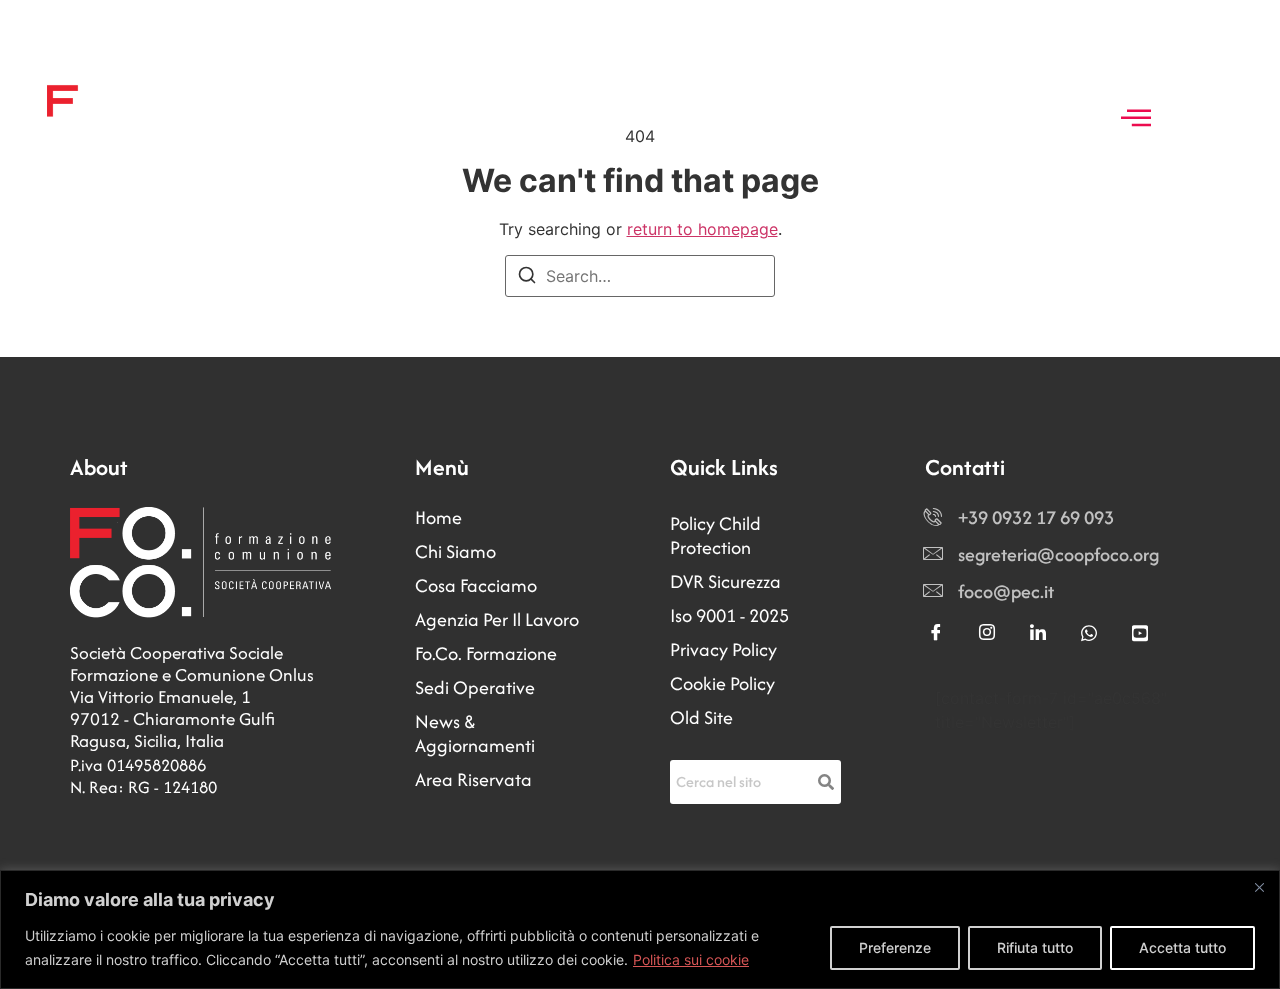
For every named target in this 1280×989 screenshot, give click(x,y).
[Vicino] (1259, 887)
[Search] (527, 278)
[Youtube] (1140, 634)
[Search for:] (640, 276)
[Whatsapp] (1089, 634)
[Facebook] (936, 634)
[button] (1136, 118)
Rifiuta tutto (1035, 947)
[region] (640, 929)
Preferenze (895, 947)
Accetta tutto (1182, 947)
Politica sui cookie (691, 959)
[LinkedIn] (1038, 634)
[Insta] (987, 634)
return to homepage (702, 229)
